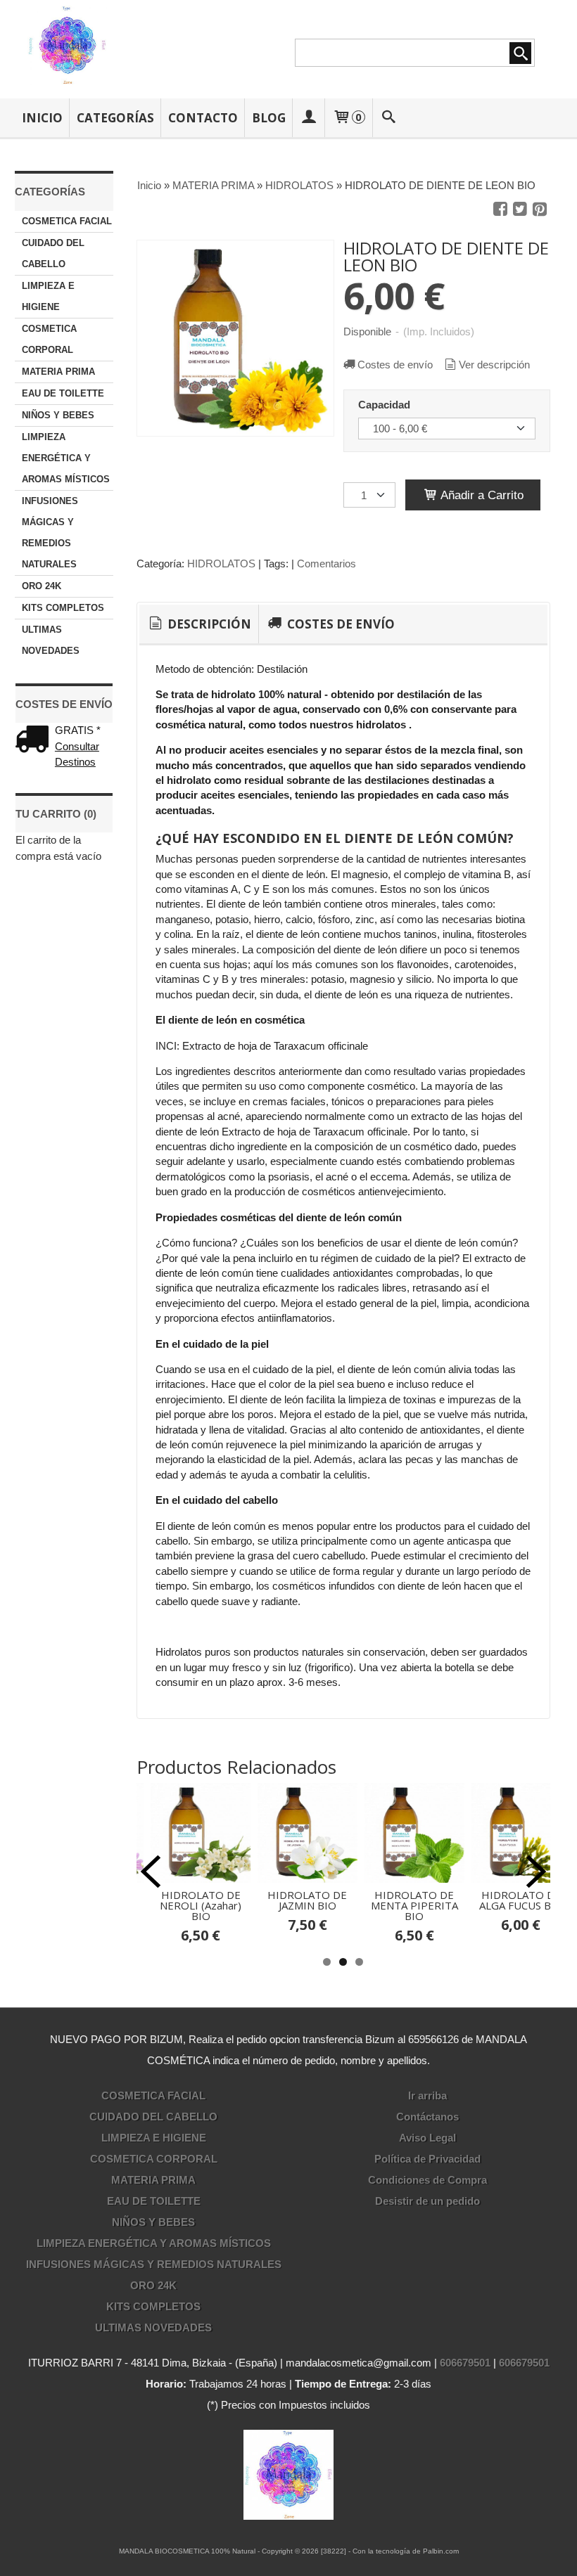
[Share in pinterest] (540, 210)
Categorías (115, 118)
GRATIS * (78, 730)
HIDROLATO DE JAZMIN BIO (307, 1900)
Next (536, 1872)
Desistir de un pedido (427, 2201)
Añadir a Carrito (481, 495)
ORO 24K (42, 586)
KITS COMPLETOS (63, 608)
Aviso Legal (427, 2138)
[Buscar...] (388, 118)
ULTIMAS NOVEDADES (51, 640)
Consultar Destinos (77, 754)
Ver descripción (494, 365)
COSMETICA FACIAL (67, 221)
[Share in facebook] (500, 210)
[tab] (199, 624)
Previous (151, 1872)
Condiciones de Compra (427, 2180)
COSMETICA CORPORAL (49, 339)
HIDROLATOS (221, 563)
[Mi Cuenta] (309, 118)
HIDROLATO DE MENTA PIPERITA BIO (414, 1905)
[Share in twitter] (520, 210)
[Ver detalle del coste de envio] (35, 741)
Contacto (203, 118)
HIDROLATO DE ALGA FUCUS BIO (521, 1900)
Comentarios (326, 563)
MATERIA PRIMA (58, 372)
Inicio (42, 118)
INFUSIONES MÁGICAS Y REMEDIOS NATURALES (50, 533)
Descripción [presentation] (208, 624)
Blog (269, 118)
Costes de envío (395, 365)
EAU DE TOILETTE (63, 393)
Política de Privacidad (427, 2159)
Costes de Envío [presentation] (340, 624)
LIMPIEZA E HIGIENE (48, 296)
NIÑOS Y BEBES (58, 415)
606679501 (465, 2363)
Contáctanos (427, 2117)
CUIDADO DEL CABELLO (53, 253)
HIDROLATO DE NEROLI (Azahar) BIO (201, 1905)
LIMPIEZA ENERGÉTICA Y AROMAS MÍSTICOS (66, 458)
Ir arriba (427, 2095)
